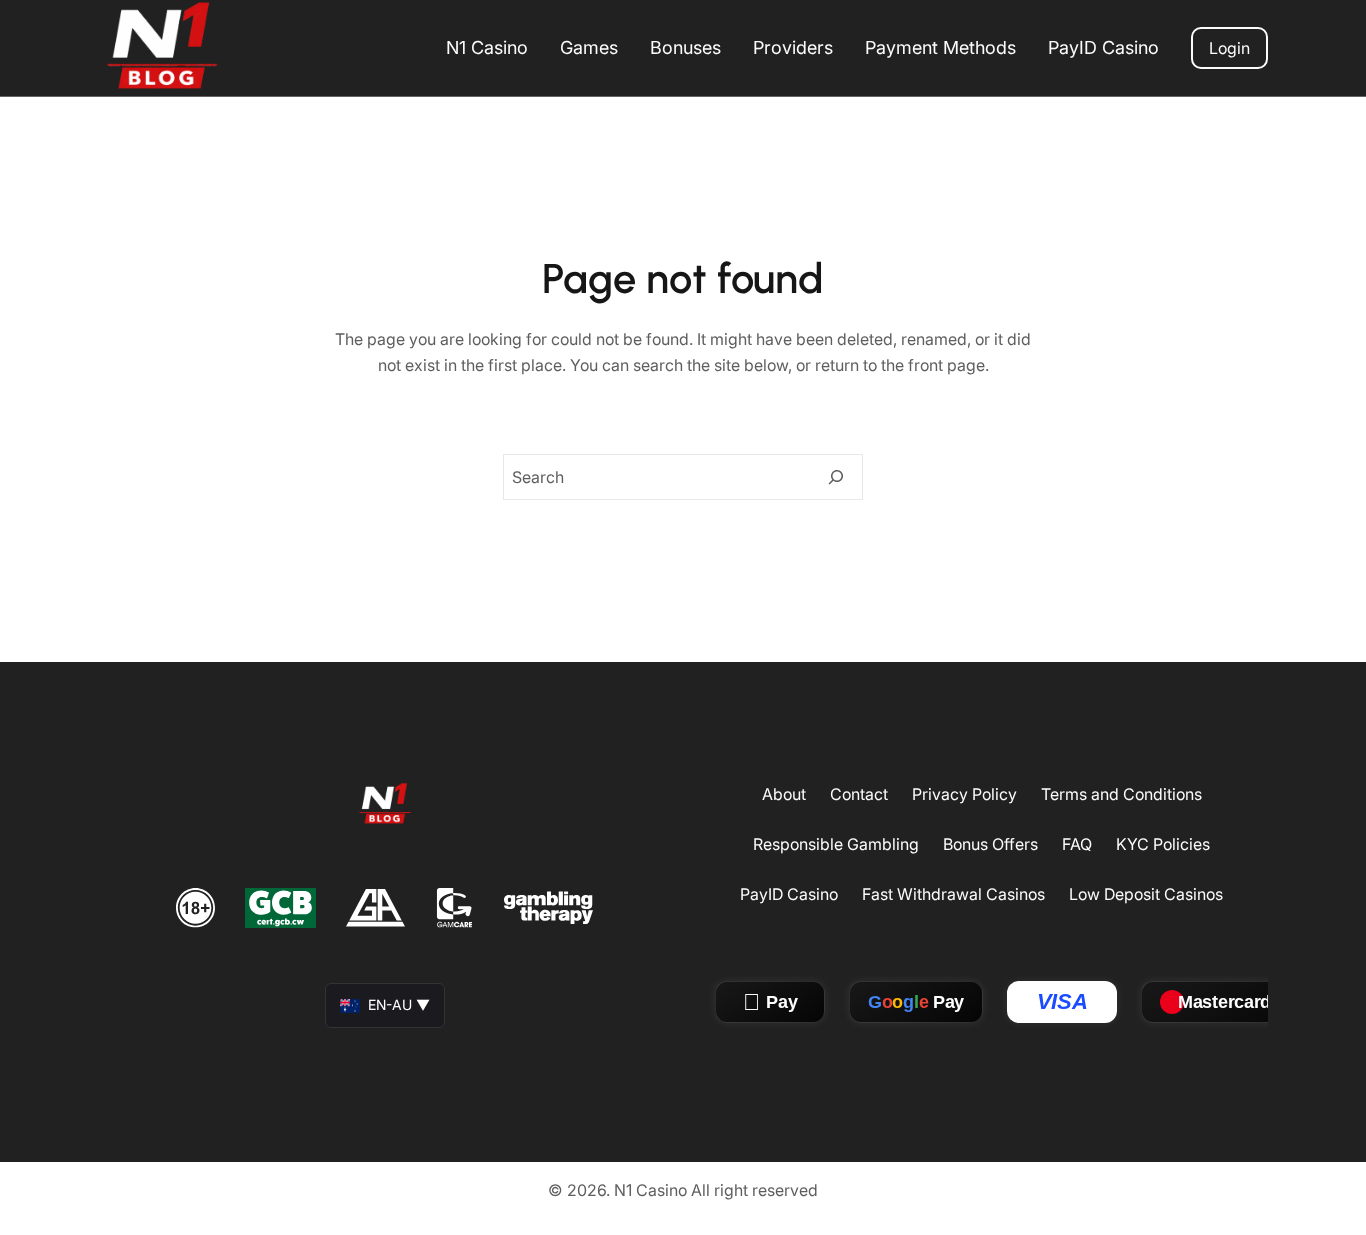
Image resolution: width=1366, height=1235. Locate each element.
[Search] (836, 477)
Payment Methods (940, 47)
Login (1229, 48)
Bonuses (685, 47)
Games (589, 47)
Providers (793, 47)
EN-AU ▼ (399, 1004)
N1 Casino (487, 47)
